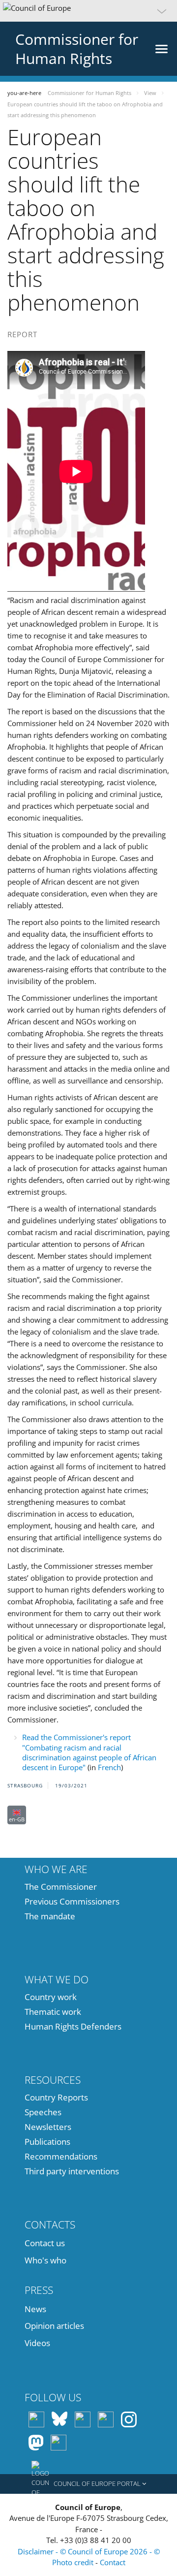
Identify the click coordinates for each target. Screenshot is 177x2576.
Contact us (45, 2243)
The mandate (50, 1916)
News (35, 2309)
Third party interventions (72, 2171)
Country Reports (56, 2097)
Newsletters (48, 2127)
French (109, 1767)
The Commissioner (61, 1887)
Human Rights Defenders (73, 2026)
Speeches (43, 2112)
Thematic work (53, 2012)
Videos (37, 2343)
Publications (47, 2142)
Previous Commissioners (72, 1901)
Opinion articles (54, 2326)
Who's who (45, 2260)
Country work (51, 1997)
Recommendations (61, 2156)
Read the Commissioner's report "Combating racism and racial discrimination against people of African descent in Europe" (89, 1752)
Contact (113, 2562)
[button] (88, 11)
